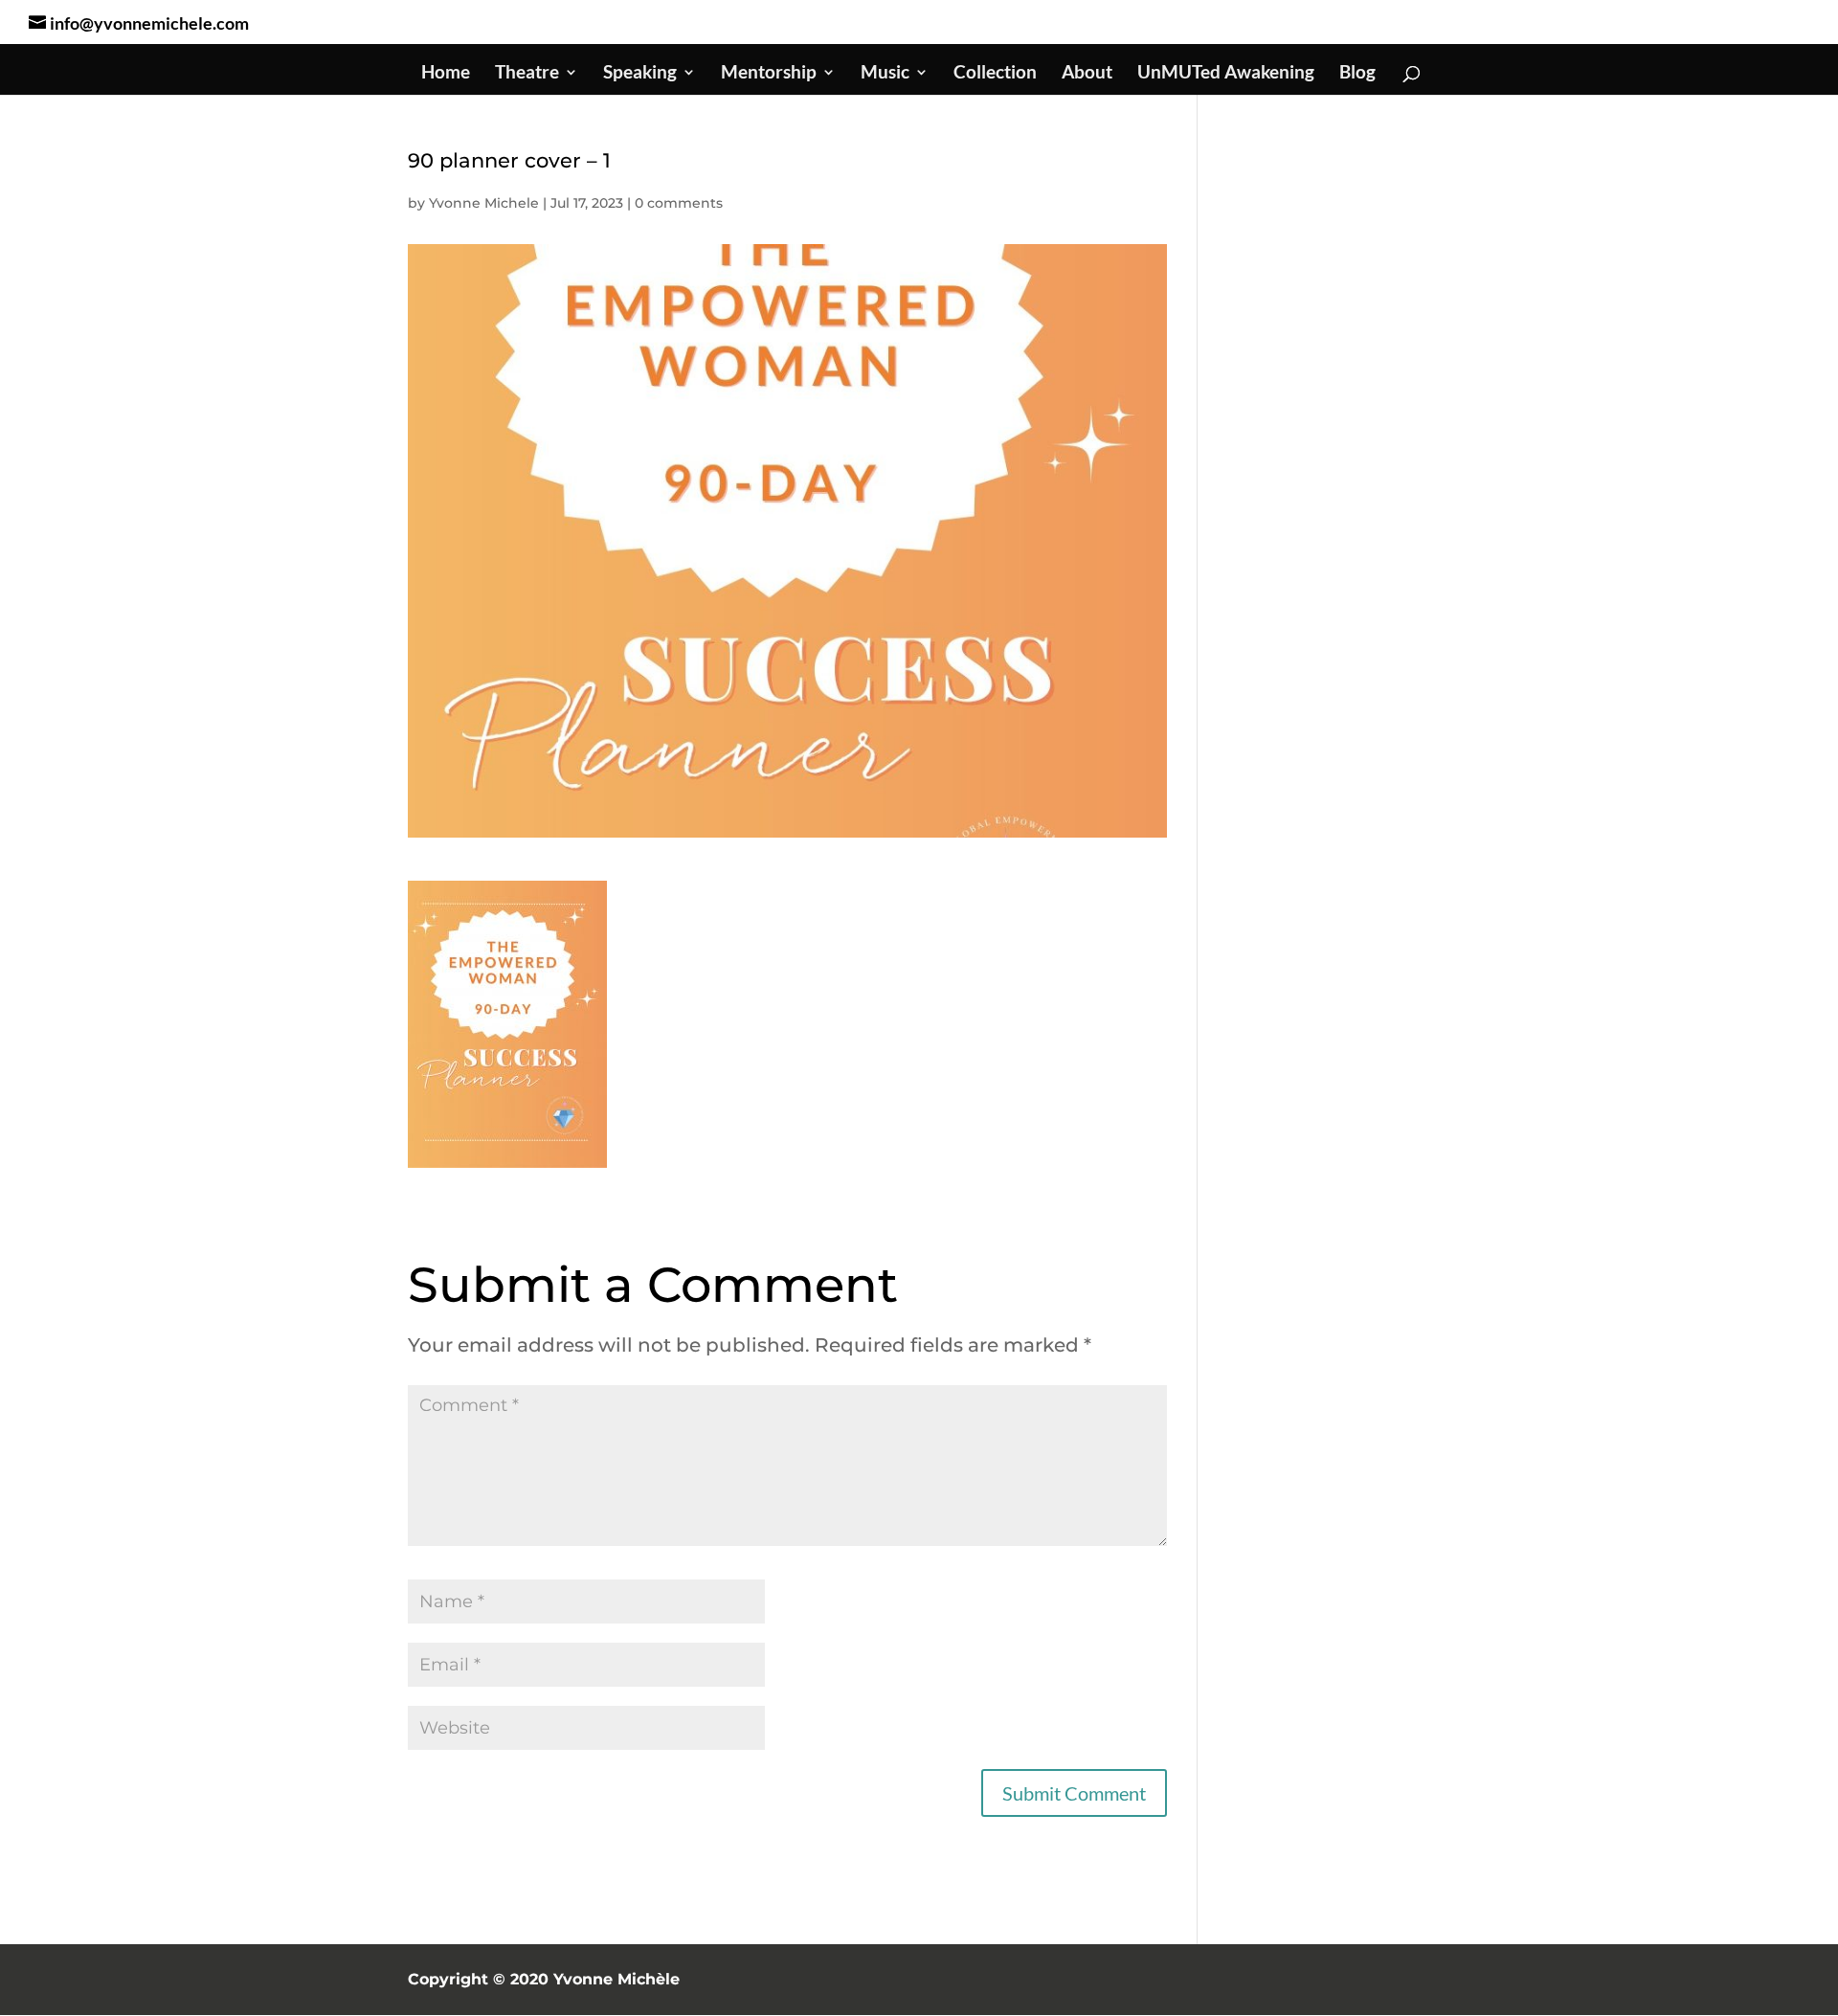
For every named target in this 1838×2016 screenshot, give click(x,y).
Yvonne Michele (484, 203)
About (1087, 74)
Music (885, 74)
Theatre (527, 74)
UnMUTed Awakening (1226, 74)
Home (446, 74)
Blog (1357, 74)
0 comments (679, 203)
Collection (995, 74)
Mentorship (769, 74)
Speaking (640, 74)
